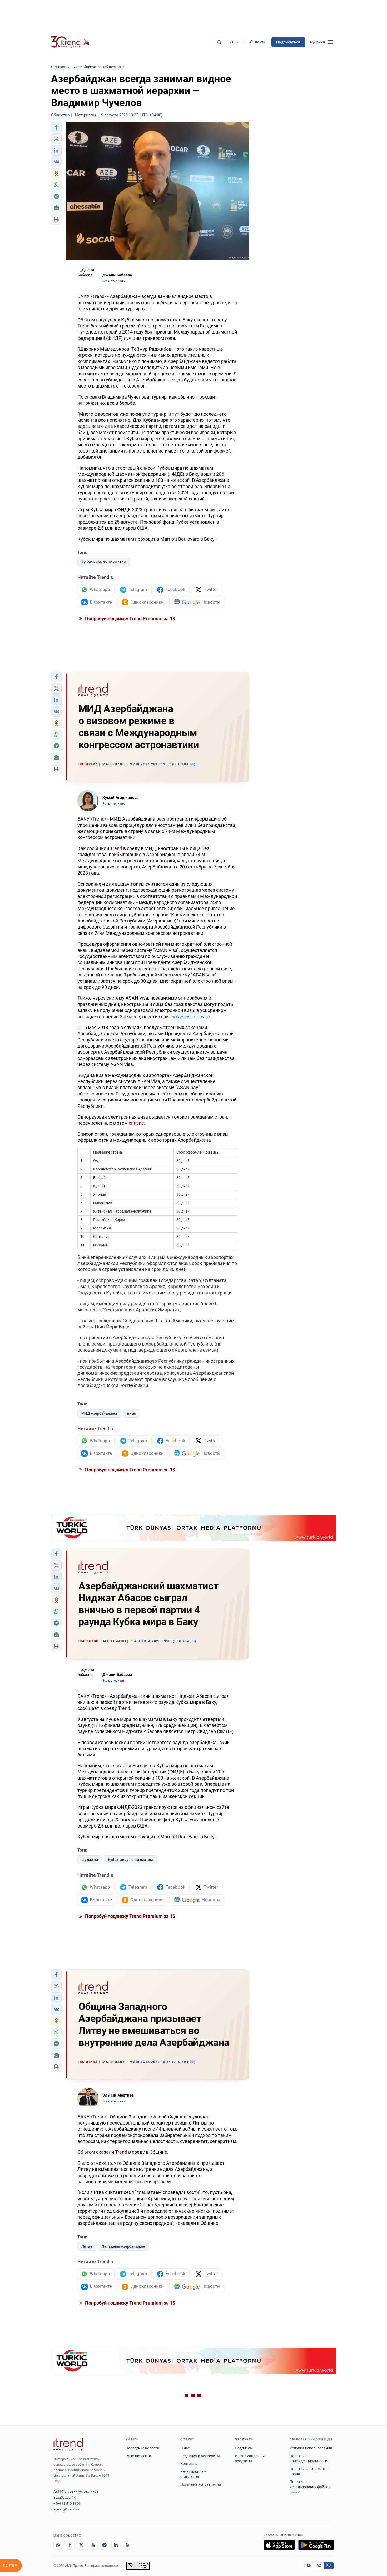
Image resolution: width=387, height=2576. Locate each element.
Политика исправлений (201, 2484)
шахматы (90, 1860)
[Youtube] (93, 2545)
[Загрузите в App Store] (279, 2545)
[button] (56, 127)
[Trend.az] (71, 42)
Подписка (243, 2448)
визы (132, 1413)
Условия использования (311, 2448)
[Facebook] (70, 2545)
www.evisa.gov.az (191, 1017)
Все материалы (114, 281)
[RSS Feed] (128, 2545)
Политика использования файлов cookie (310, 2487)
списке (136, 1123)
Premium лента (138, 2456)
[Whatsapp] (58, 2545)
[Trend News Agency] (68, 2444)
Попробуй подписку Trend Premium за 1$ (130, 619)
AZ (319, 2565)
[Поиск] (219, 42)
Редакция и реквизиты (200, 2456)
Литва (87, 2246)
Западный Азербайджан (124, 2246)
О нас (185, 2448)
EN (309, 2565)
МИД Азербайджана (99, 1413)
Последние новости (142, 2448)
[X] (81, 2545)
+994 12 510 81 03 (67, 2503)
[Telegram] (105, 2545)
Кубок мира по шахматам (104, 562)
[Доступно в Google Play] (316, 2545)
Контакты (189, 2464)
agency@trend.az (66, 2509)
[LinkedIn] (116, 2545)
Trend (83, 326)
